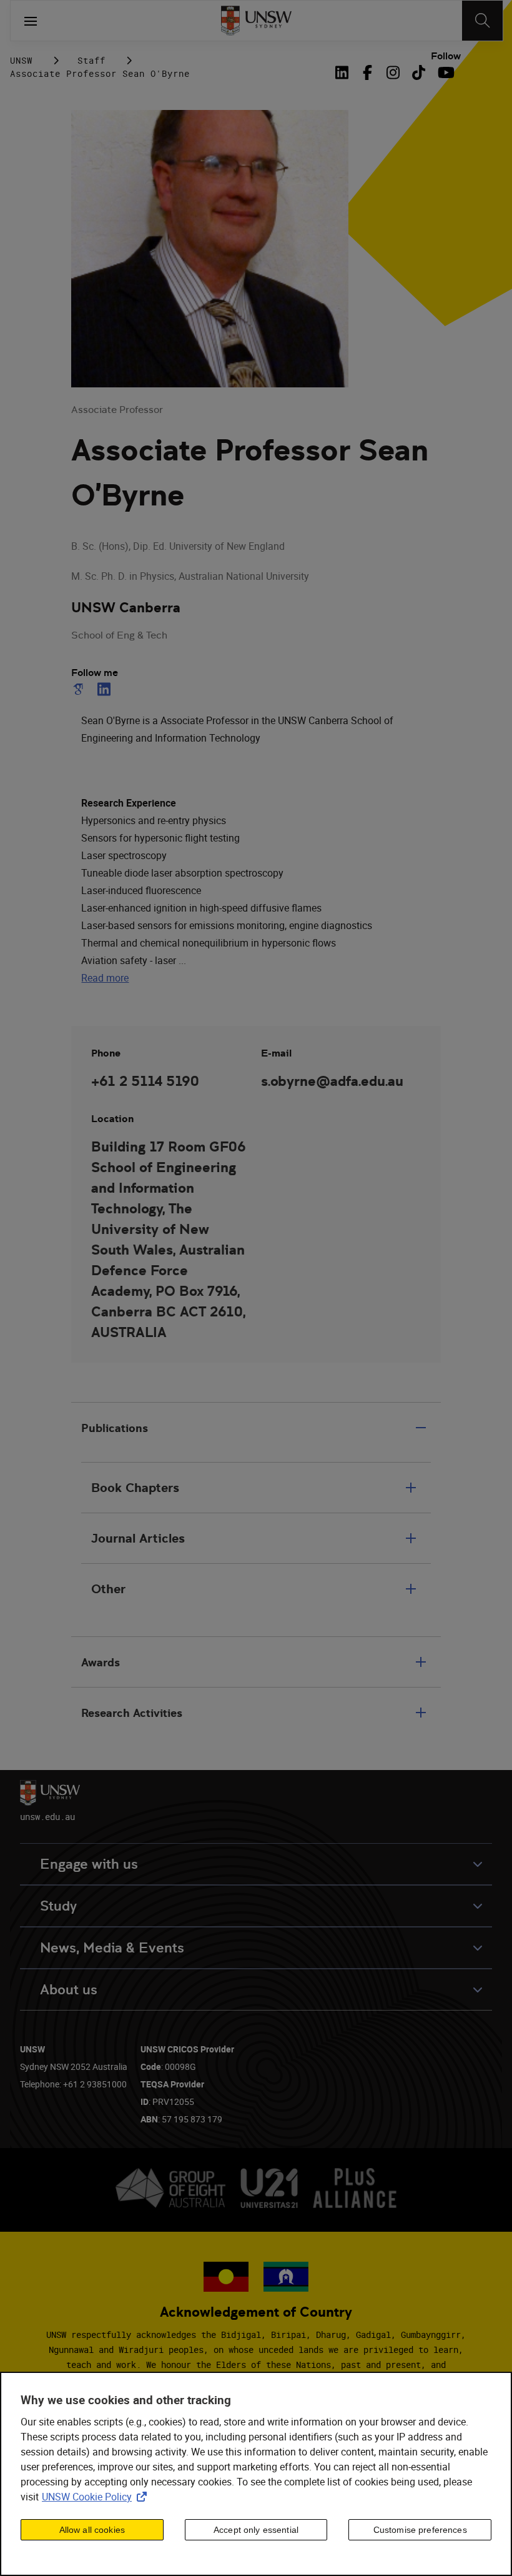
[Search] (482, 21)
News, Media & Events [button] (112, 1948)
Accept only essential (256, 2530)
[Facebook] (367, 72)
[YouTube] (444, 72)
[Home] (256, 21)
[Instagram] (393, 72)
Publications (115, 1428)
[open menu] (31, 21)
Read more (105, 978)
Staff (91, 60)
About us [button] (69, 1990)
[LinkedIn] (345, 72)
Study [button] (58, 1906)
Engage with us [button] (89, 1864)
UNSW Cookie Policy (97, 2497)
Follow (446, 56)
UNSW (21, 60)
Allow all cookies (92, 2530)
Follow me (95, 673)
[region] (256, 2474)
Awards (101, 1662)
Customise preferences (420, 2530)
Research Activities (132, 1713)
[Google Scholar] (81, 689)
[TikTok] (419, 72)
